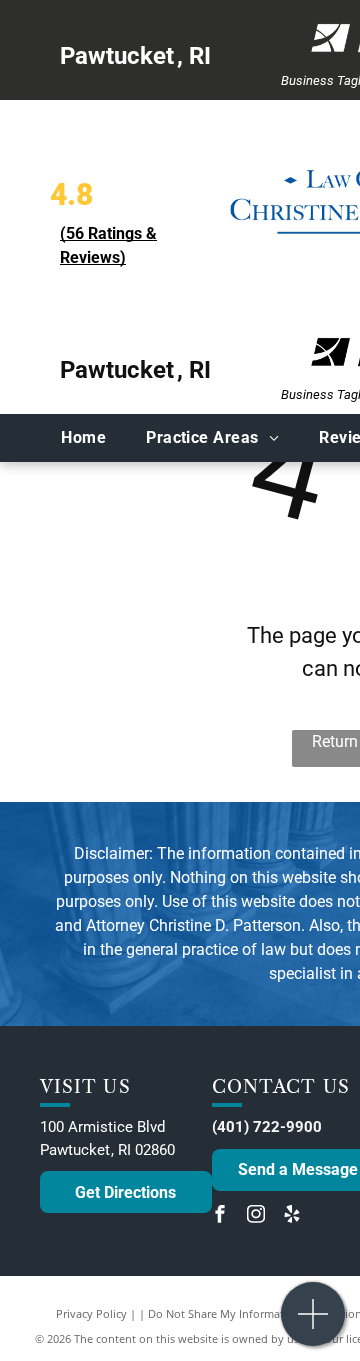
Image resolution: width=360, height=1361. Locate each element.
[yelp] (292, 1216)
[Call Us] (313, 1324)
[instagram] (256, 1216)
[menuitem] (83, 438)
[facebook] (220, 1216)
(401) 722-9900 (267, 1127)
